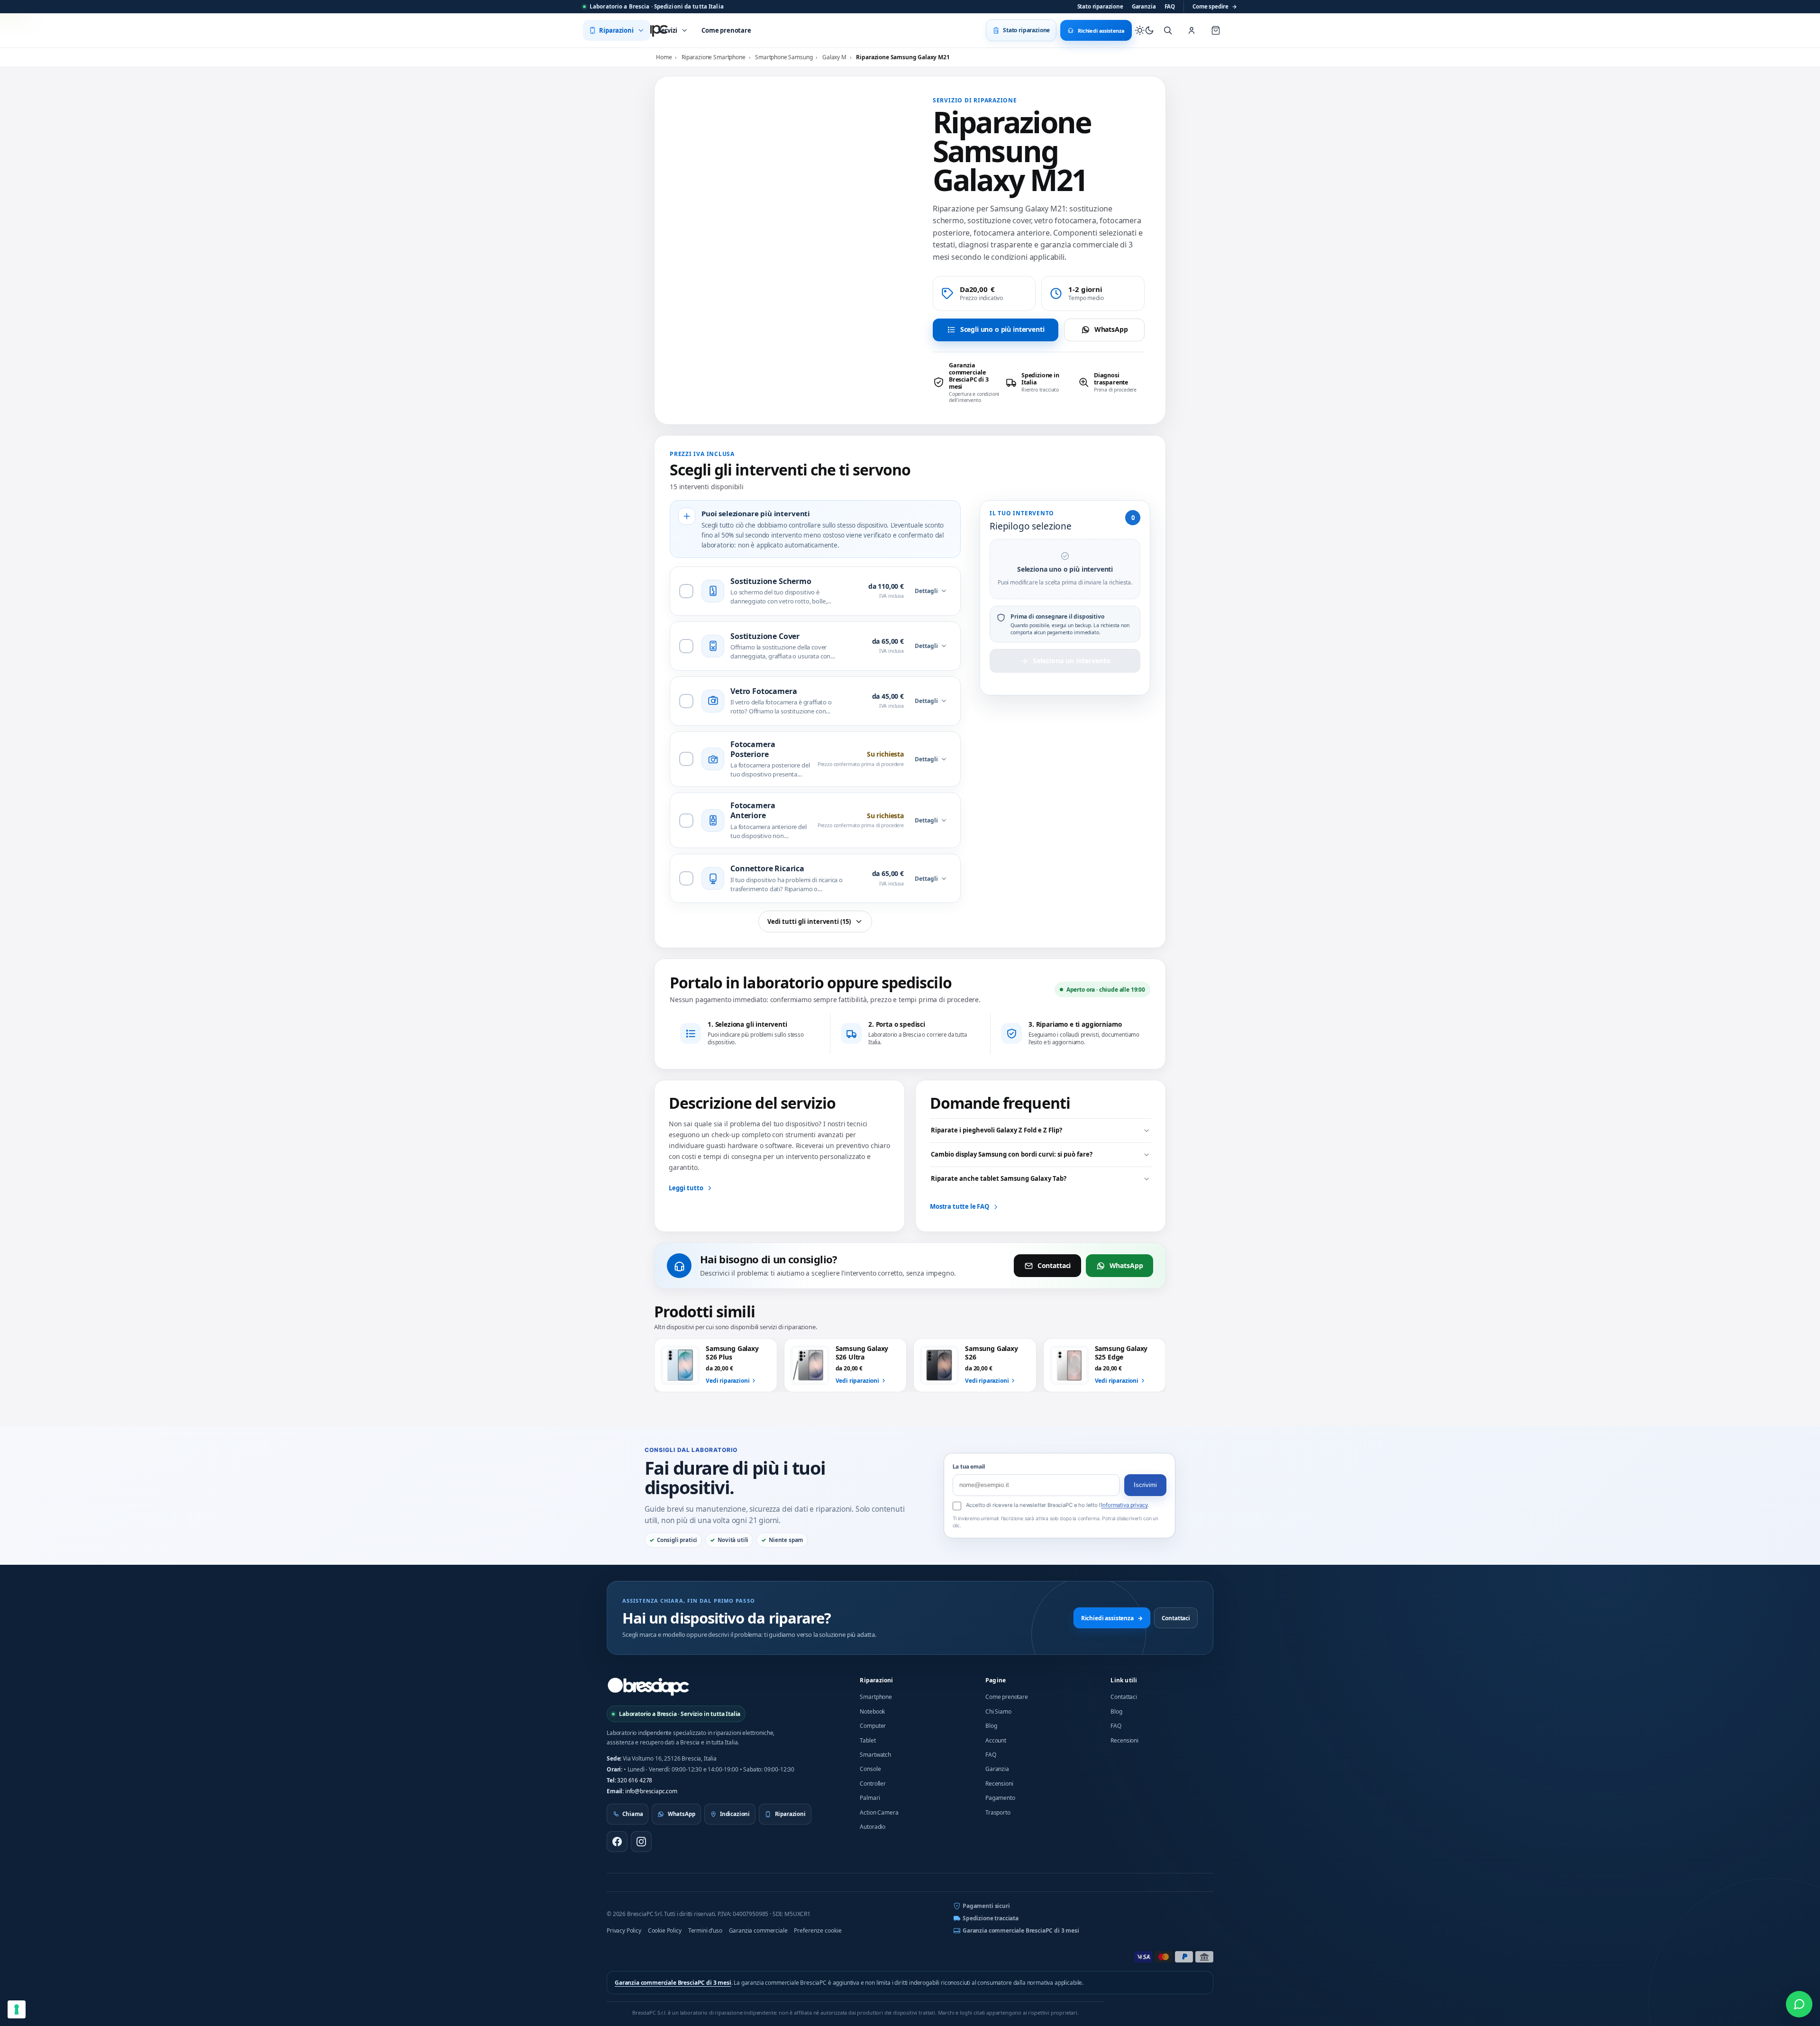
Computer (873, 1726)
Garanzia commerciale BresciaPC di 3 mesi (1021, 1930)
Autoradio (873, 1827)
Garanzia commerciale (758, 1930)
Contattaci (1054, 1265)
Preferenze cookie (818, 1930)
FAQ (1170, 6)
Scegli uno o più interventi (1002, 329)
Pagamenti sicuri (986, 1906)
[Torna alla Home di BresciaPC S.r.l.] (648, 1687)
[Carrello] (1216, 30)
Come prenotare (1007, 1697)
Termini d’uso (705, 1930)
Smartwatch (875, 1755)
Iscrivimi (1145, 1485)
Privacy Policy (624, 1930)
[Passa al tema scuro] (1145, 30)
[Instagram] (641, 1842)
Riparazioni (876, 1680)
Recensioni (999, 1784)
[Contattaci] (1799, 2004)
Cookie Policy (665, 1930)
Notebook (872, 1711)
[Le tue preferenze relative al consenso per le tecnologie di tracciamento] (17, 2009)
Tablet (868, 1740)
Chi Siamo (998, 1711)
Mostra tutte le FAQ (960, 1206)
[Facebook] (617, 1842)
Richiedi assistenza (1112, 1618)
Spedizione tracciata (991, 1918)
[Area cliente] (1192, 30)
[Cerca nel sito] (1168, 30)
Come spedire (1215, 6)
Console (870, 1769)
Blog (991, 1726)
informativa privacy (1124, 1505)
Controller (873, 1784)
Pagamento (1000, 1798)
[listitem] (966, 383)
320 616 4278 (635, 1780)
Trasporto (998, 1812)
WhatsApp (1111, 329)
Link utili (1124, 1680)
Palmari (870, 1798)
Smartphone (876, 1697)
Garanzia (1144, 6)
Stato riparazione (1100, 6)
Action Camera (879, 1812)
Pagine (996, 1680)
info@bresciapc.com (651, 1791)
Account (996, 1740)
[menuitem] (617, 30)
